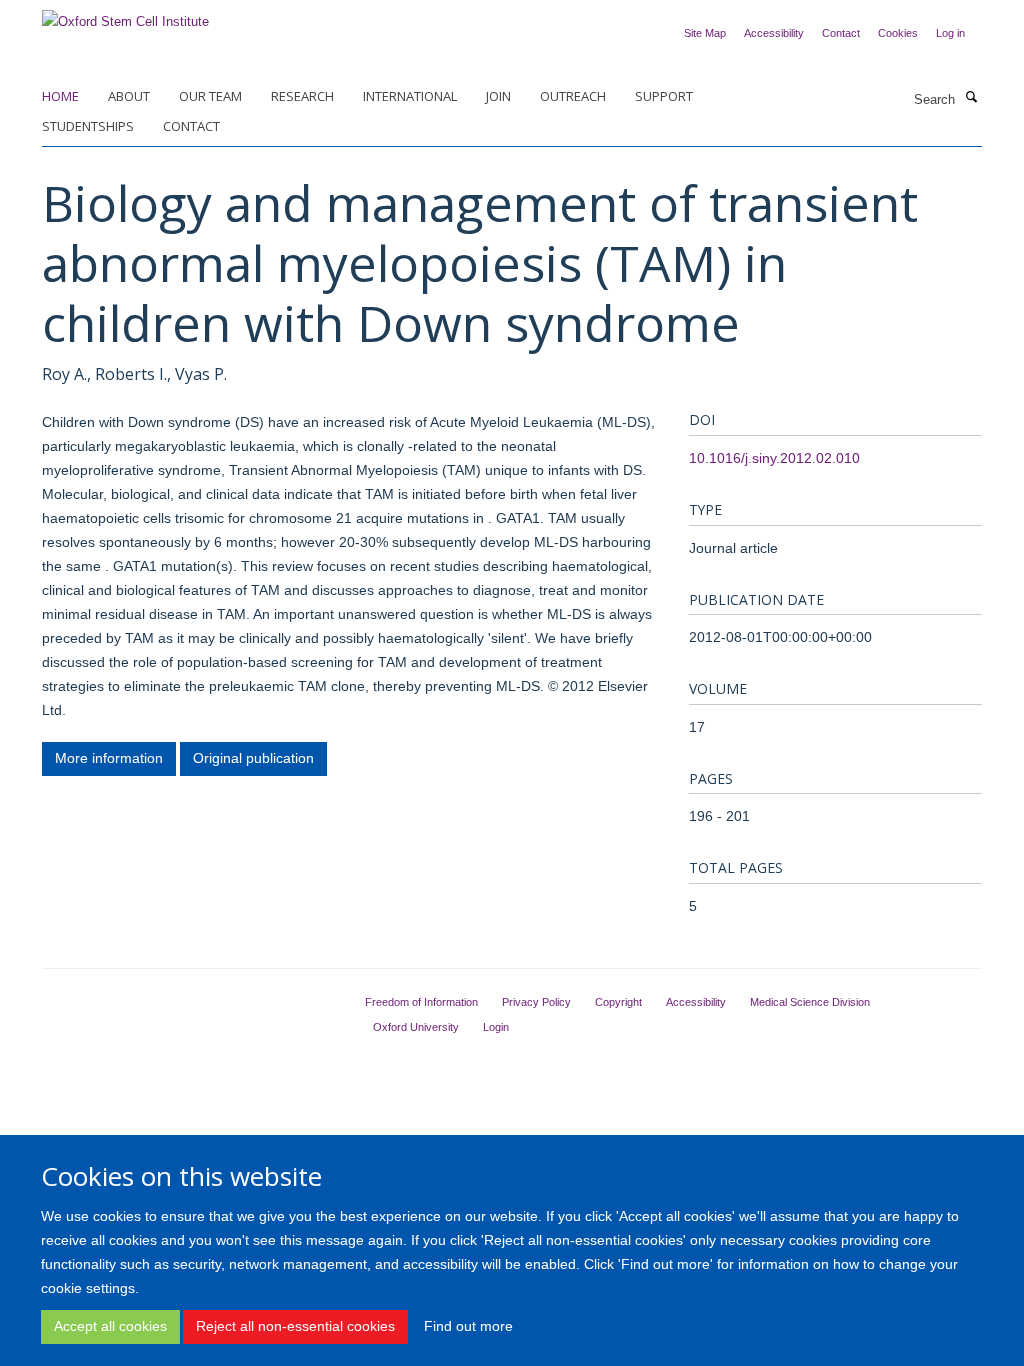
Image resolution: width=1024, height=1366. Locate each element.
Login (496, 1027)
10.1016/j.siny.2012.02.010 (774, 458)
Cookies (898, 33)
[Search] (971, 98)
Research (302, 96)
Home (60, 96)
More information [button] (109, 758)
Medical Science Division (810, 1002)
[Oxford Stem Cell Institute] (125, 15)
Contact (841, 33)
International (410, 96)
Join (498, 96)
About (129, 96)
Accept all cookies (110, 1326)
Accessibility (774, 33)
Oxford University (416, 1027)
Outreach (573, 96)
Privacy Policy (536, 1002)
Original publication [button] (253, 758)
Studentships (88, 126)
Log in (950, 33)
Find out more (468, 1326)
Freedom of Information (421, 1002)
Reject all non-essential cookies (295, 1326)
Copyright (618, 1002)
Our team (210, 96)
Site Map (705, 33)
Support (664, 96)
